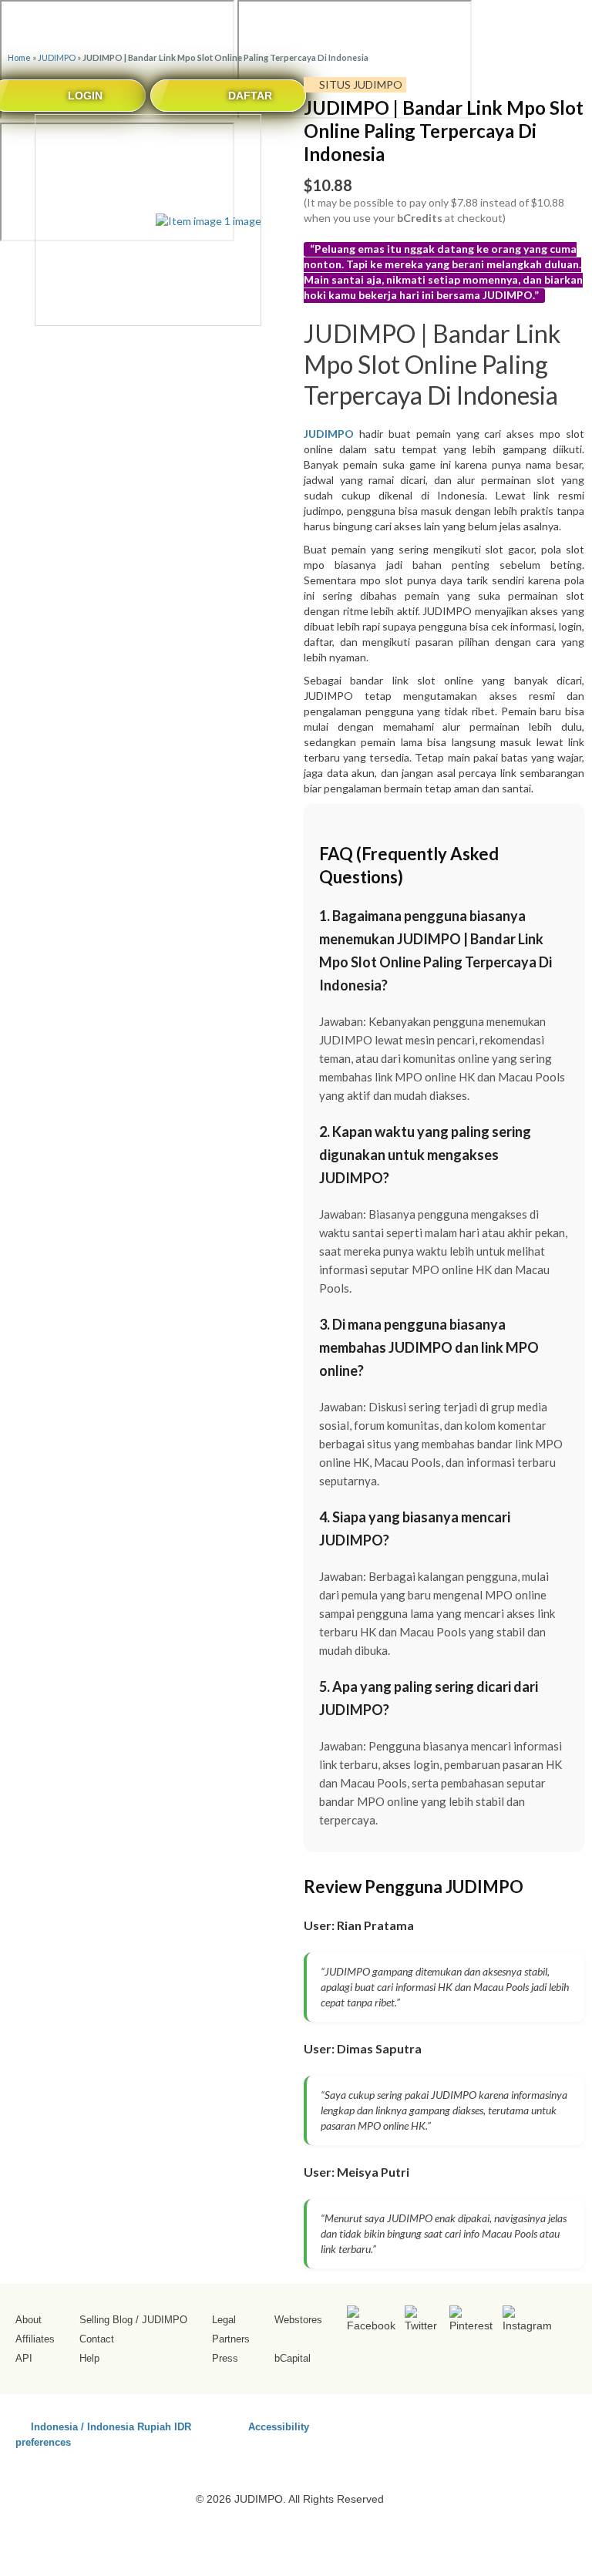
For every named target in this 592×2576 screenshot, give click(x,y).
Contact (97, 2339)
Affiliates (35, 2339)
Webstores (298, 2320)
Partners (231, 2339)
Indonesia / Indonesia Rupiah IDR (111, 2426)
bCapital (293, 2358)
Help (89, 2358)
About (29, 2320)
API (24, 2358)
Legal (224, 2320)
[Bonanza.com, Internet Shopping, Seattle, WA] (538, 2424)
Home (19, 57)
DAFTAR (250, 96)
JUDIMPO (57, 57)
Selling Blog (106, 2320)
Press (225, 2358)
